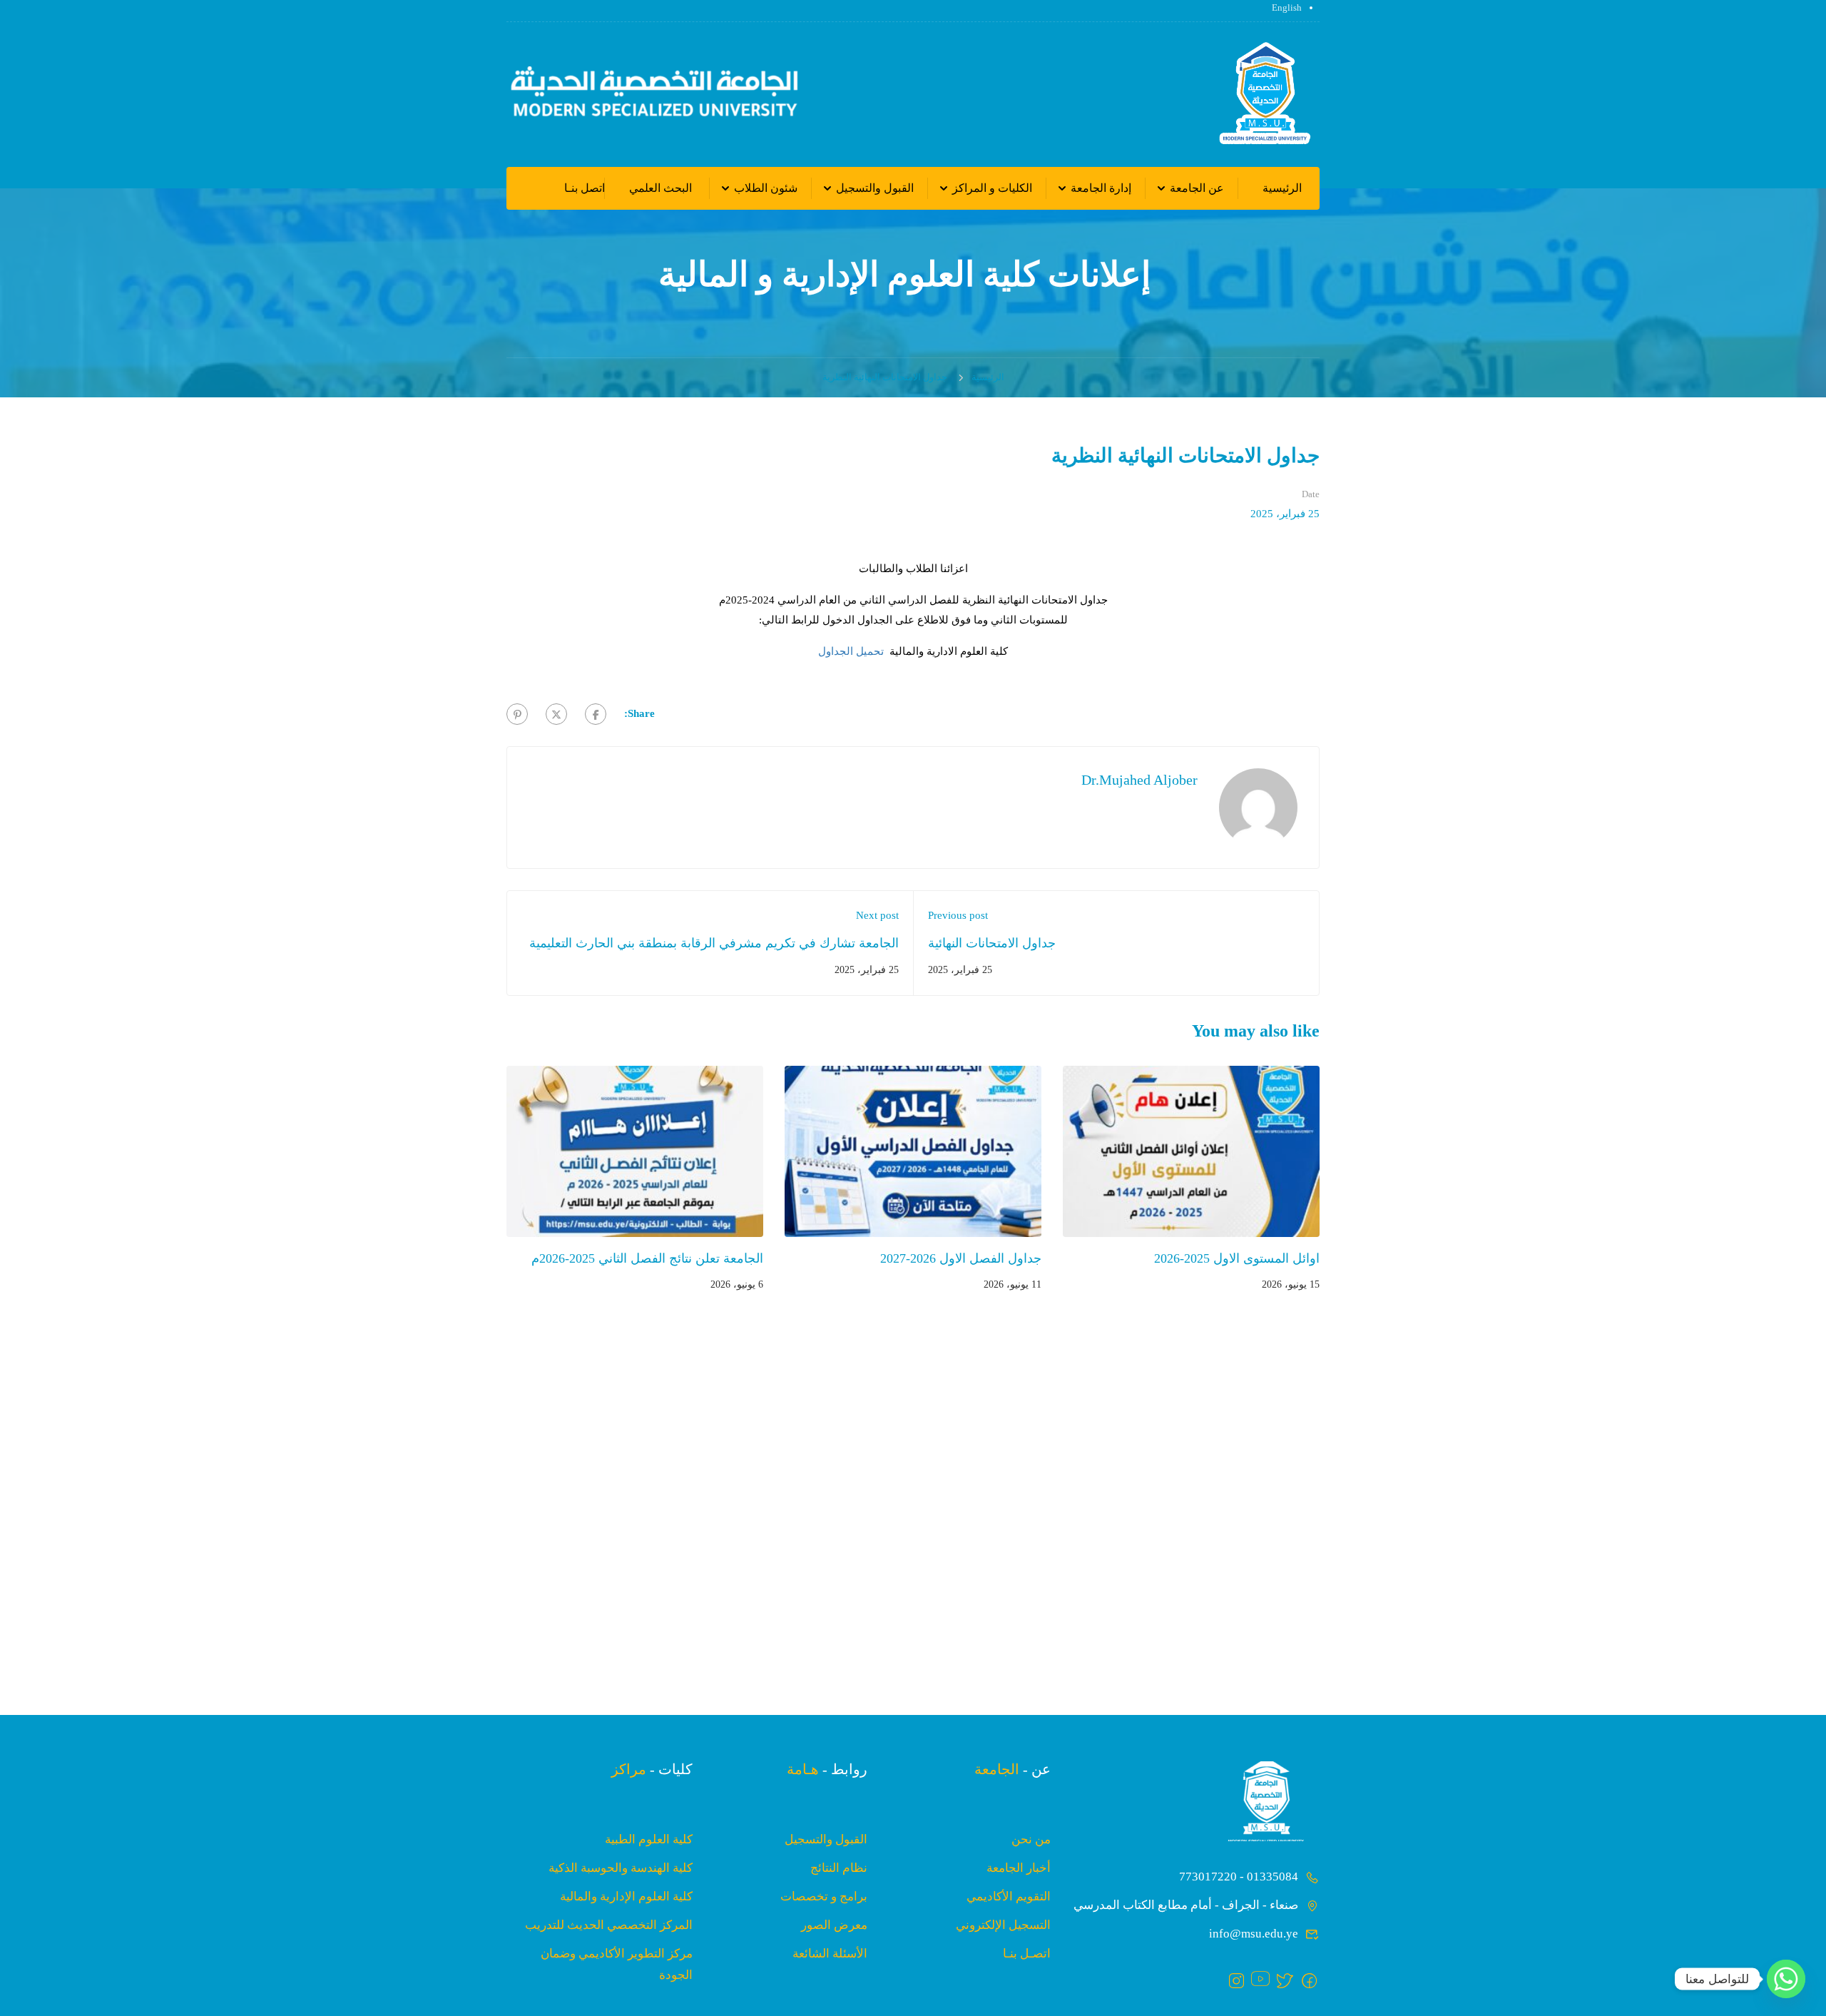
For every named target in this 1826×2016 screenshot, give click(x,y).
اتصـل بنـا (1027, 1954)
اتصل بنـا (585, 188)
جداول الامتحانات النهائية (992, 943)
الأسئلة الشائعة (830, 1954)
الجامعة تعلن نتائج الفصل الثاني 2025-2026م (647, 1258)
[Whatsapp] (1786, 1979)
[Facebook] (596, 714)
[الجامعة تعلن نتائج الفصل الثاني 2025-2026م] (635, 1151)
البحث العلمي (660, 188)
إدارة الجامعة (1101, 188)
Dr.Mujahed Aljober (1139, 780)
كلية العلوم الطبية (649, 1839)
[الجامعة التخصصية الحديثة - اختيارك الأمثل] (1265, 95)
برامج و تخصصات (824, 1897)
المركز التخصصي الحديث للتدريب (609, 1925)
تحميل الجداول (851, 651)
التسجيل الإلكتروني (1003, 1925)
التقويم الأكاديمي (1009, 1897)
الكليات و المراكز (992, 188)
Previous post (958, 915)
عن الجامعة (1197, 188)
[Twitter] (556, 714)
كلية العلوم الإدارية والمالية (626, 1897)
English (1287, 7)
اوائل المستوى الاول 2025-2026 (1237, 1258)
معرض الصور (834, 1925)
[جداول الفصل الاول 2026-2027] (913, 1151)
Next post (877, 915)
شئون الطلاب (766, 188)
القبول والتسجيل (875, 188)
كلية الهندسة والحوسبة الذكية (621, 1868)
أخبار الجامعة (1019, 1868)
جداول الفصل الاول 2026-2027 (961, 1258)
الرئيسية (1282, 188)
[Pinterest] (517, 714)
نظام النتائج (839, 1868)
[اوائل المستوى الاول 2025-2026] (1191, 1151)
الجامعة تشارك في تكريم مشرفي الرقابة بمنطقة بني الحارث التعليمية (714, 943)
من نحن (1031, 1839)
